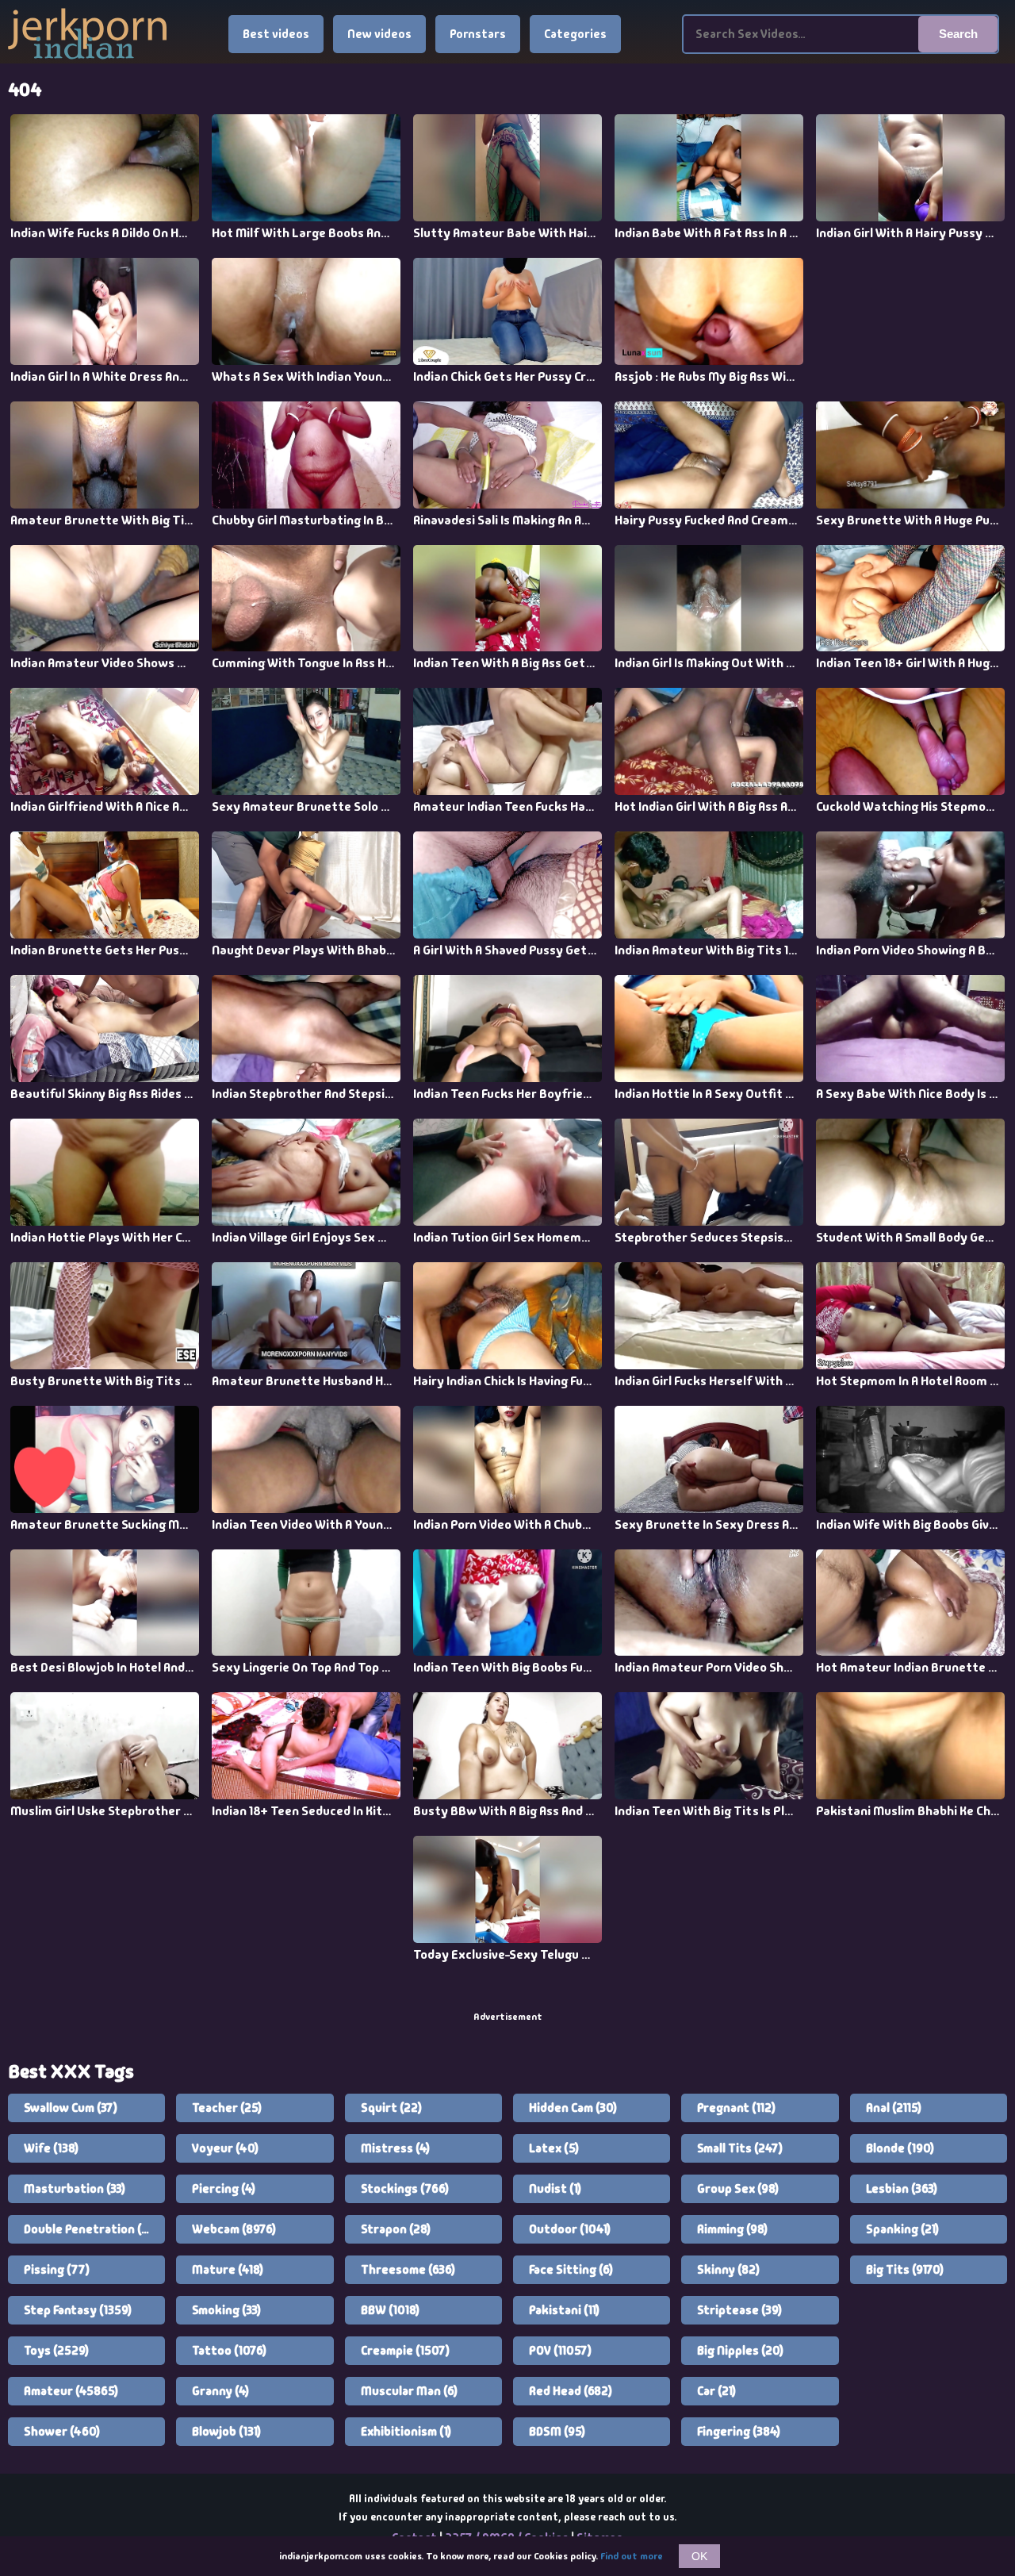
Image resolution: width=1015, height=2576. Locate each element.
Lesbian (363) (902, 2189)
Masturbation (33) (75, 2189)
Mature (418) (228, 2270)
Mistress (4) (395, 2148)
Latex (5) (554, 2148)
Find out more (632, 2556)
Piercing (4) (224, 2189)
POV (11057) (560, 2351)
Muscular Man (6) (409, 2391)
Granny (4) (220, 2391)
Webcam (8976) (234, 2229)
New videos (379, 34)
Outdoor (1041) (570, 2229)
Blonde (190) (900, 2148)
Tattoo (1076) (229, 2351)
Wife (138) (51, 2148)
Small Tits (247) (740, 2148)
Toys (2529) (56, 2351)
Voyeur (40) (225, 2148)
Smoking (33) (226, 2310)
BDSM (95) (557, 2432)
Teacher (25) (227, 2108)
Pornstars (478, 34)
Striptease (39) (739, 2310)
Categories (575, 34)
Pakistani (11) (564, 2310)
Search (958, 34)
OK (699, 2556)
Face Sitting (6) (571, 2270)
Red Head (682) (571, 2391)
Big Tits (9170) (905, 2270)
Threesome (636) (408, 2270)
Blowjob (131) (226, 2432)
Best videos (276, 34)
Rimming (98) (732, 2229)
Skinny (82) (728, 2270)
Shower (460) (62, 2432)
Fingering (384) (739, 2432)
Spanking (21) (902, 2229)
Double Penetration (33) (90, 2229)
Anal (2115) (894, 2108)
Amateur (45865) (71, 2391)
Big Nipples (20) (740, 2351)
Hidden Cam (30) (573, 2108)
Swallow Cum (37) (71, 2108)
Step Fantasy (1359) (78, 2310)
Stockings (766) (405, 2189)
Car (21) (716, 2391)
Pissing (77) (57, 2270)
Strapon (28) (396, 2229)
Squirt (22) (391, 2108)
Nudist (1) (555, 2189)
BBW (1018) (390, 2310)
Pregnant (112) (736, 2108)
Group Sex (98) (738, 2189)
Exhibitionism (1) (406, 2432)
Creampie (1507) (405, 2351)
